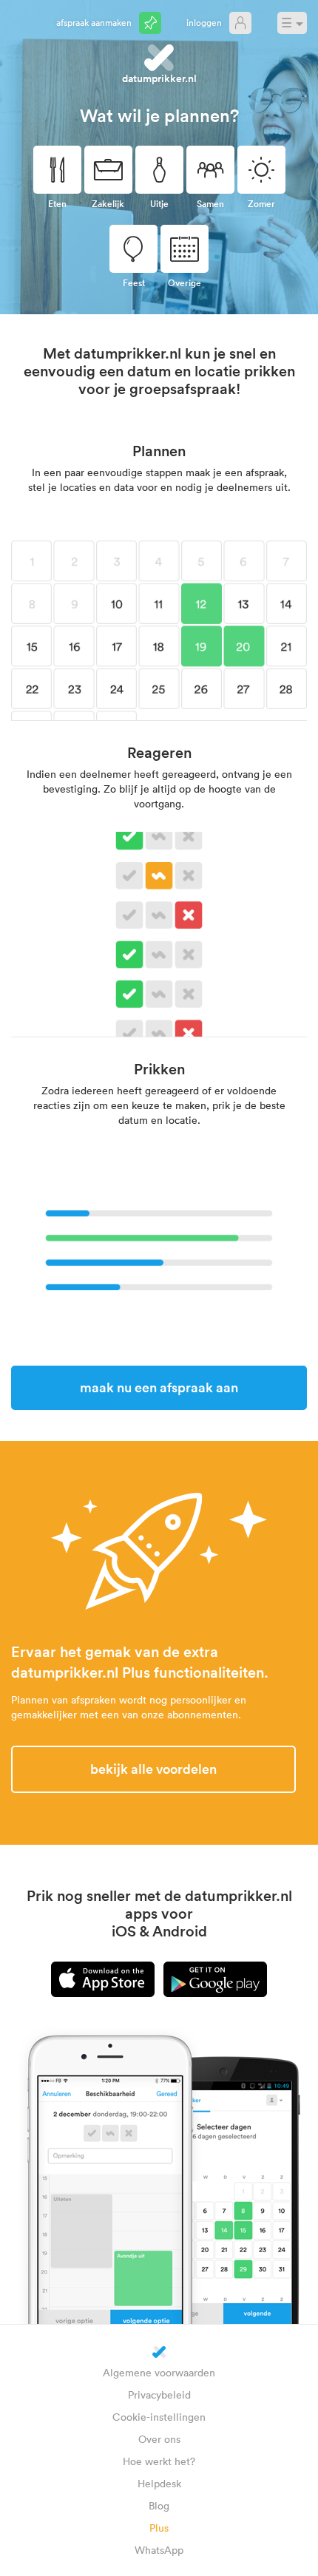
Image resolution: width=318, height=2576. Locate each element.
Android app (215, 1979)
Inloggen (204, 22)
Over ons (159, 2439)
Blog (159, 2505)
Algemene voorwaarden (159, 2372)
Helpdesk (159, 2483)
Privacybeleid (159, 2394)
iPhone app (103, 1979)
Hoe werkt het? (159, 2461)
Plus (159, 2528)
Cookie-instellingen (159, 2417)
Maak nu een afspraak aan (159, 1387)
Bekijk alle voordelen (153, 1769)
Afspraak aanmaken (94, 22)
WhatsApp (159, 2550)
